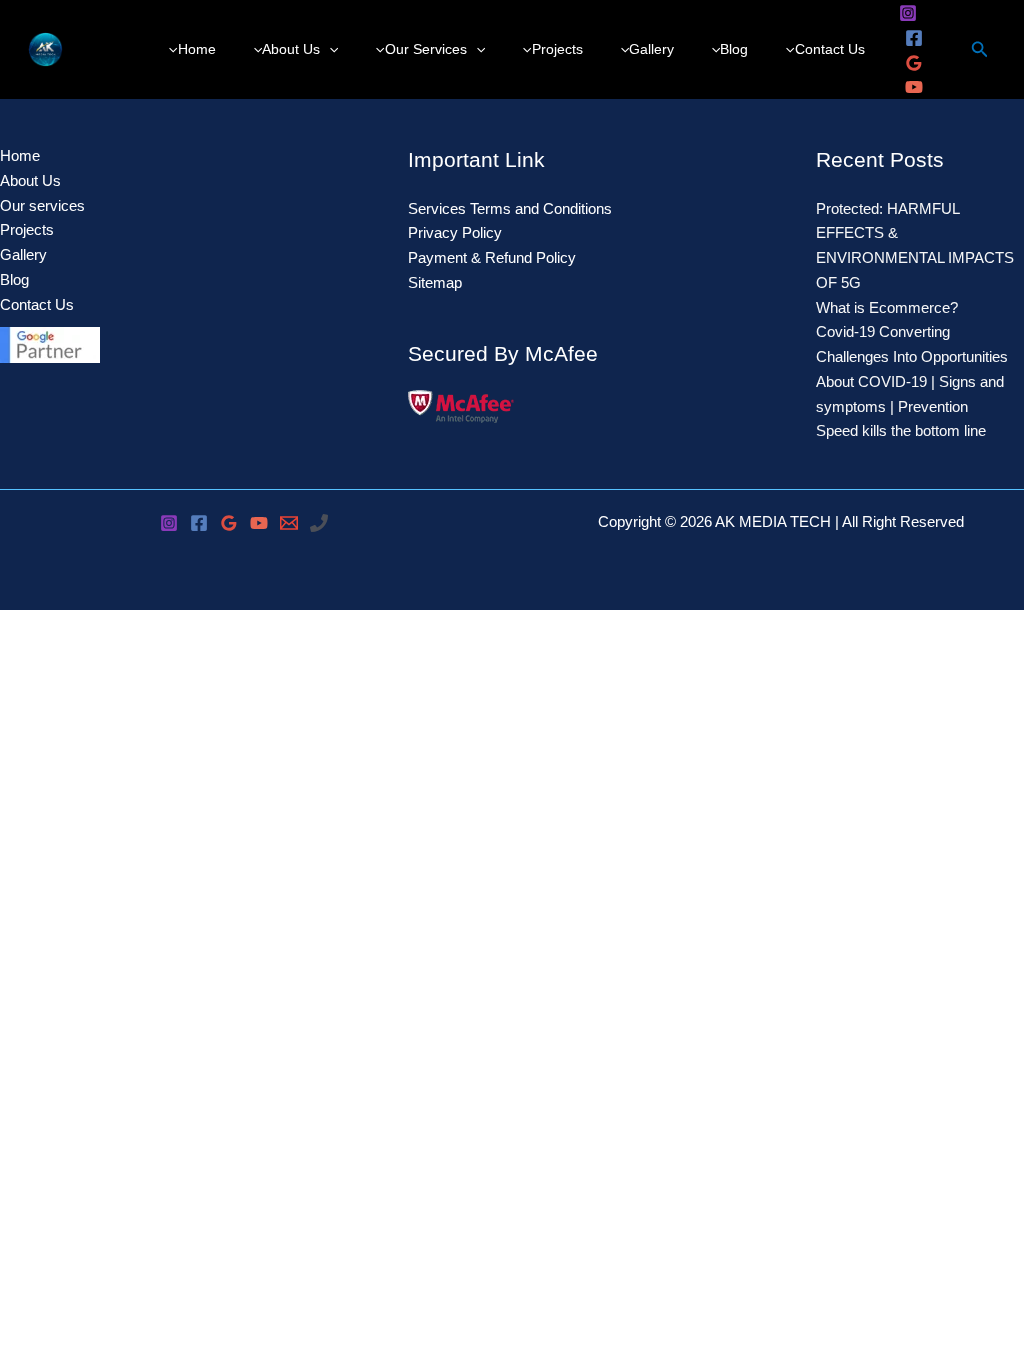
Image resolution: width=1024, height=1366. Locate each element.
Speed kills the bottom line (901, 430)
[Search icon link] (980, 52)
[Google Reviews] (914, 63)
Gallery (23, 254)
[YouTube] (914, 87)
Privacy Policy (455, 232)
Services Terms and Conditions (510, 208)
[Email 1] (289, 523)
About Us (30, 180)
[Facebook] (914, 38)
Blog (14, 279)
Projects (27, 229)
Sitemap (435, 282)
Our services (42, 205)
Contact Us (37, 304)
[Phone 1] (319, 523)
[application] (329, 49)
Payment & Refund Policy (492, 257)
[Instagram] (908, 13)
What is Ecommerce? (887, 307)
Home (20, 155)
